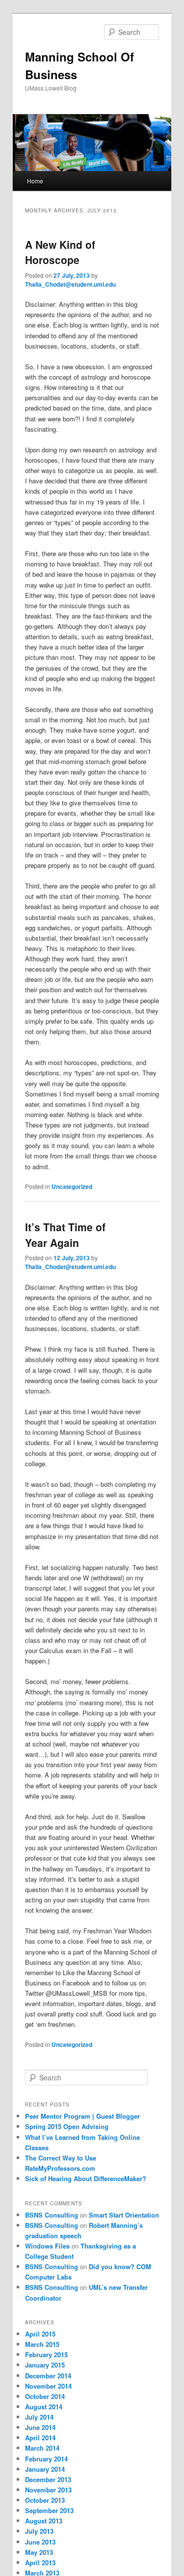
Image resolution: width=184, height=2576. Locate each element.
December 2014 (48, 2376)
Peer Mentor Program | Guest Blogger (82, 2116)
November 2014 (48, 2386)
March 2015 (42, 2344)
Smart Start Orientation (124, 2215)
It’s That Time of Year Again (65, 1235)
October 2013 (45, 2500)
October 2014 (45, 2396)
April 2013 (40, 2562)
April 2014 (40, 2438)
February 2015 (46, 2354)
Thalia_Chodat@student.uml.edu (70, 284)
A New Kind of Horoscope (60, 252)
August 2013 (44, 2521)
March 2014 (42, 2448)
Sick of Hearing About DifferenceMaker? (86, 2178)
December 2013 (48, 2479)
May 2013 (39, 2552)
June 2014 (40, 2427)
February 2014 (46, 2459)
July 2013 (39, 2531)
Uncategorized (72, 1186)
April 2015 (40, 2334)
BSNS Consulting (52, 2215)
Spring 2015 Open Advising (67, 2126)
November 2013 (48, 2490)
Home (35, 181)
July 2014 (39, 2417)
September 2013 (49, 2510)
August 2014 (44, 2407)
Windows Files (47, 2246)
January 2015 (45, 2365)
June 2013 (40, 2542)
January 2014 (45, 2469)
